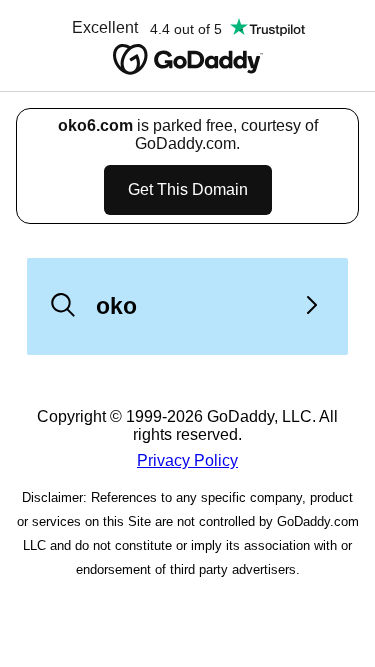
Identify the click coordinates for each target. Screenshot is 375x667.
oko (116, 306)
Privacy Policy (187, 460)
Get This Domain (188, 189)
